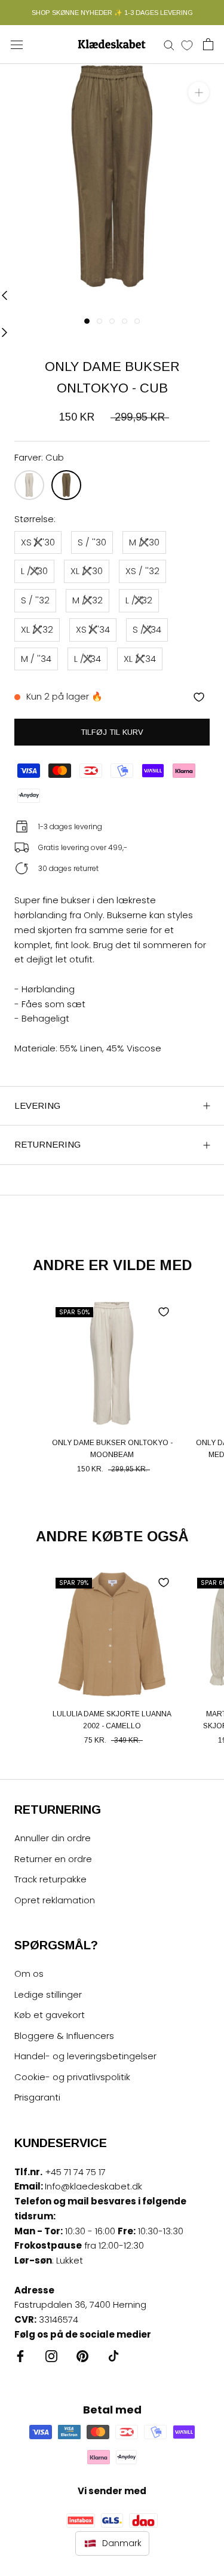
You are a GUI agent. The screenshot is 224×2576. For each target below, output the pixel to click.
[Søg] (169, 45)
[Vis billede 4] (125, 321)
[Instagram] (51, 2356)
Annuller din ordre (53, 1838)
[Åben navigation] (17, 44)
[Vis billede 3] (112, 321)
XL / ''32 (37, 629)
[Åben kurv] (208, 44)
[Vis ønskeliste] (187, 45)
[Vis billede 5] (137, 321)
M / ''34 (36, 659)
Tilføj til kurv (112, 732)
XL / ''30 (87, 571)
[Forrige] (4, 295)
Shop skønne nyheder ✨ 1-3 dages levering (112, 13)
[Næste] (4, 332)
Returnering (47, 1144)
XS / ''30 (38, 542)
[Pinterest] (82, 2356)
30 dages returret (68, 868)
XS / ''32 (142, 571)
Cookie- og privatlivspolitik (72, 2077)
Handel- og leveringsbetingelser (85, 2056)
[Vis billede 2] (99, 321)
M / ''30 (144, 542)
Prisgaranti (37, 2097)
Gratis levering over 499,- (83, 847)
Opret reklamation (55, 1900)
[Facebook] (20, 2356)
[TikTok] (113, 2356)
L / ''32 (139, 600)
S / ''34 (147, 629)
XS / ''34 (93, 629)
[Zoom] (199, 92)
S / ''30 (92, 542)
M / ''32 (88, 600)
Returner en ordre (53, 1859)
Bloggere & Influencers (64, 2036)
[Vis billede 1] (87, 321)
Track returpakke (50, 1879)
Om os (29, 1974)
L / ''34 (88, 659)
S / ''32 (35, 600)
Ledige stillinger (48, 1994)
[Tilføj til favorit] (199, 697)
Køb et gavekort (50, 2015)
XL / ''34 (140, 659)
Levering (37, 1105)
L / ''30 (34, 571)
